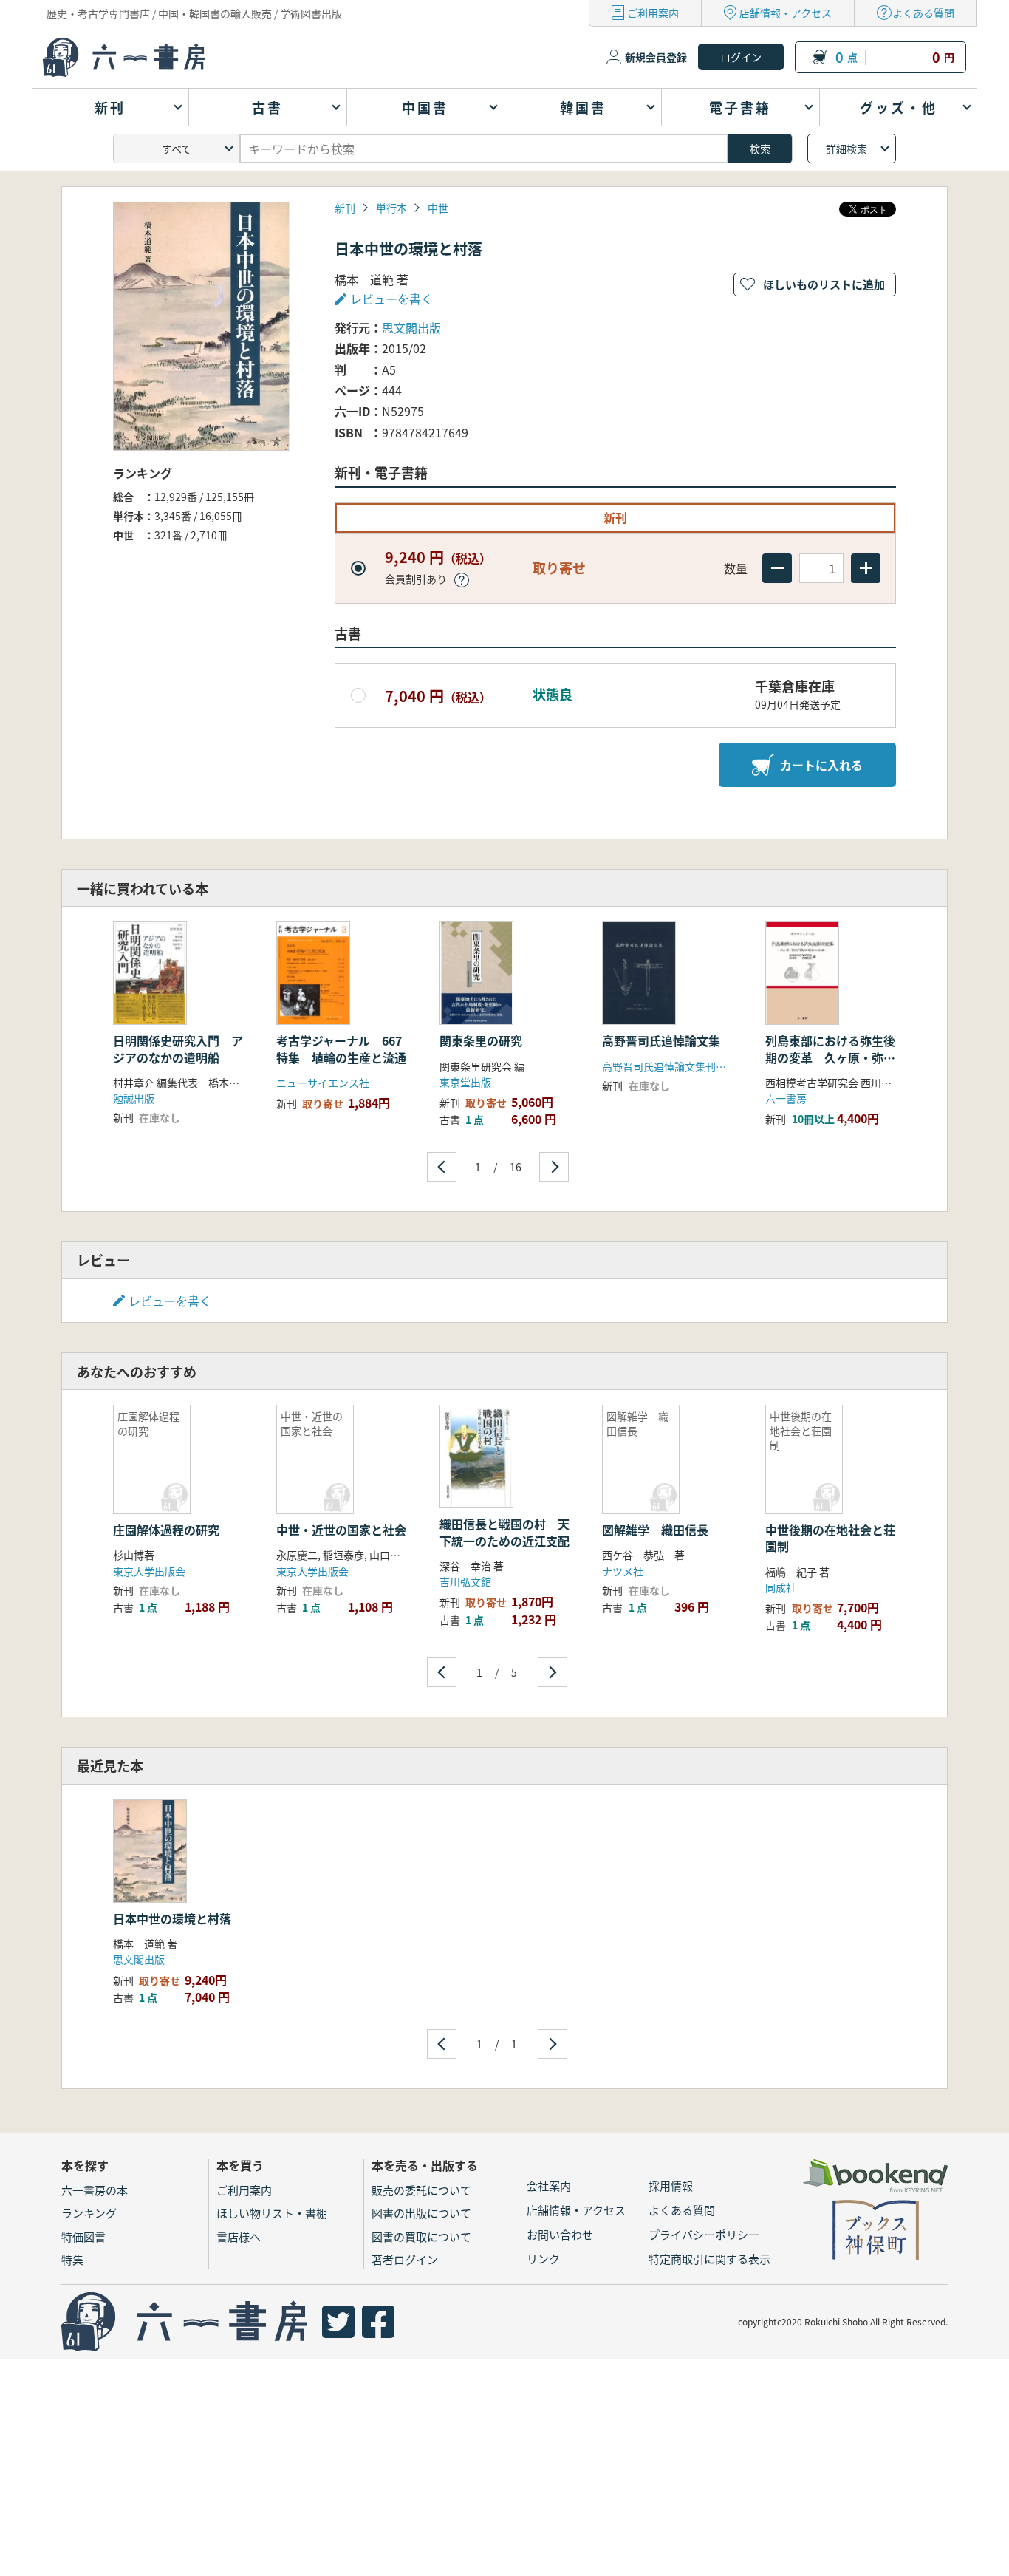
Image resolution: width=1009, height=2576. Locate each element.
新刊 (345, 208)
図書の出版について (421, 2213)
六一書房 (786, 1098)
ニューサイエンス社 (323, 1083)
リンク (543, 2259)
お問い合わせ (560, 2234)
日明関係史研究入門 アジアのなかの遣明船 (178, 1049)
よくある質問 (923, 13)
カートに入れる (821, 765)
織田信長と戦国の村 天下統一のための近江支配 (504, 1532)
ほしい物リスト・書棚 (272, 2213)
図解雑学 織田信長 (655, 1530)
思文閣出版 (411, 327)
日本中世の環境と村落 (172, 1918)
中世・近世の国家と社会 (341, 1530)
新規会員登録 (656, 57)
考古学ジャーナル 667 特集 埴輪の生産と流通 (345, 1049)
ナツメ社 (623, 1571)
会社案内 (549, 2185)
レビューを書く (170, 1301)
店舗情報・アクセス (786, 13)
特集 (72, 2259)
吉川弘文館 (465, 1581)
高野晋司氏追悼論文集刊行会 (669, 1066)
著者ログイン (405, 2259)
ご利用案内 (653, 13)
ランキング (89, 2213)
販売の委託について (421, 2190)
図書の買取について (421, 2236)
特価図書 (83, 2236)
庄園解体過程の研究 (166, 1530)
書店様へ (239, 2236)
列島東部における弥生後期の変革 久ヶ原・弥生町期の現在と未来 (830, 1057)
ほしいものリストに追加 (824, 284)
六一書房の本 (95, 2190)
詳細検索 (846, 149)
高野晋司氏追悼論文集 (661, 1040)
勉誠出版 (134, 1098)
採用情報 (671, 2185)
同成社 (781, 1587)
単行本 (391, 208)
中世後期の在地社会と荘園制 (830, 1538)
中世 (438, 208)
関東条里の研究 (481, 1040)
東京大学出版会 (149, 1571)
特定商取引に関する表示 (709, 2259)
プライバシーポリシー (704, 2234)
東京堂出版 (465, 1082)
